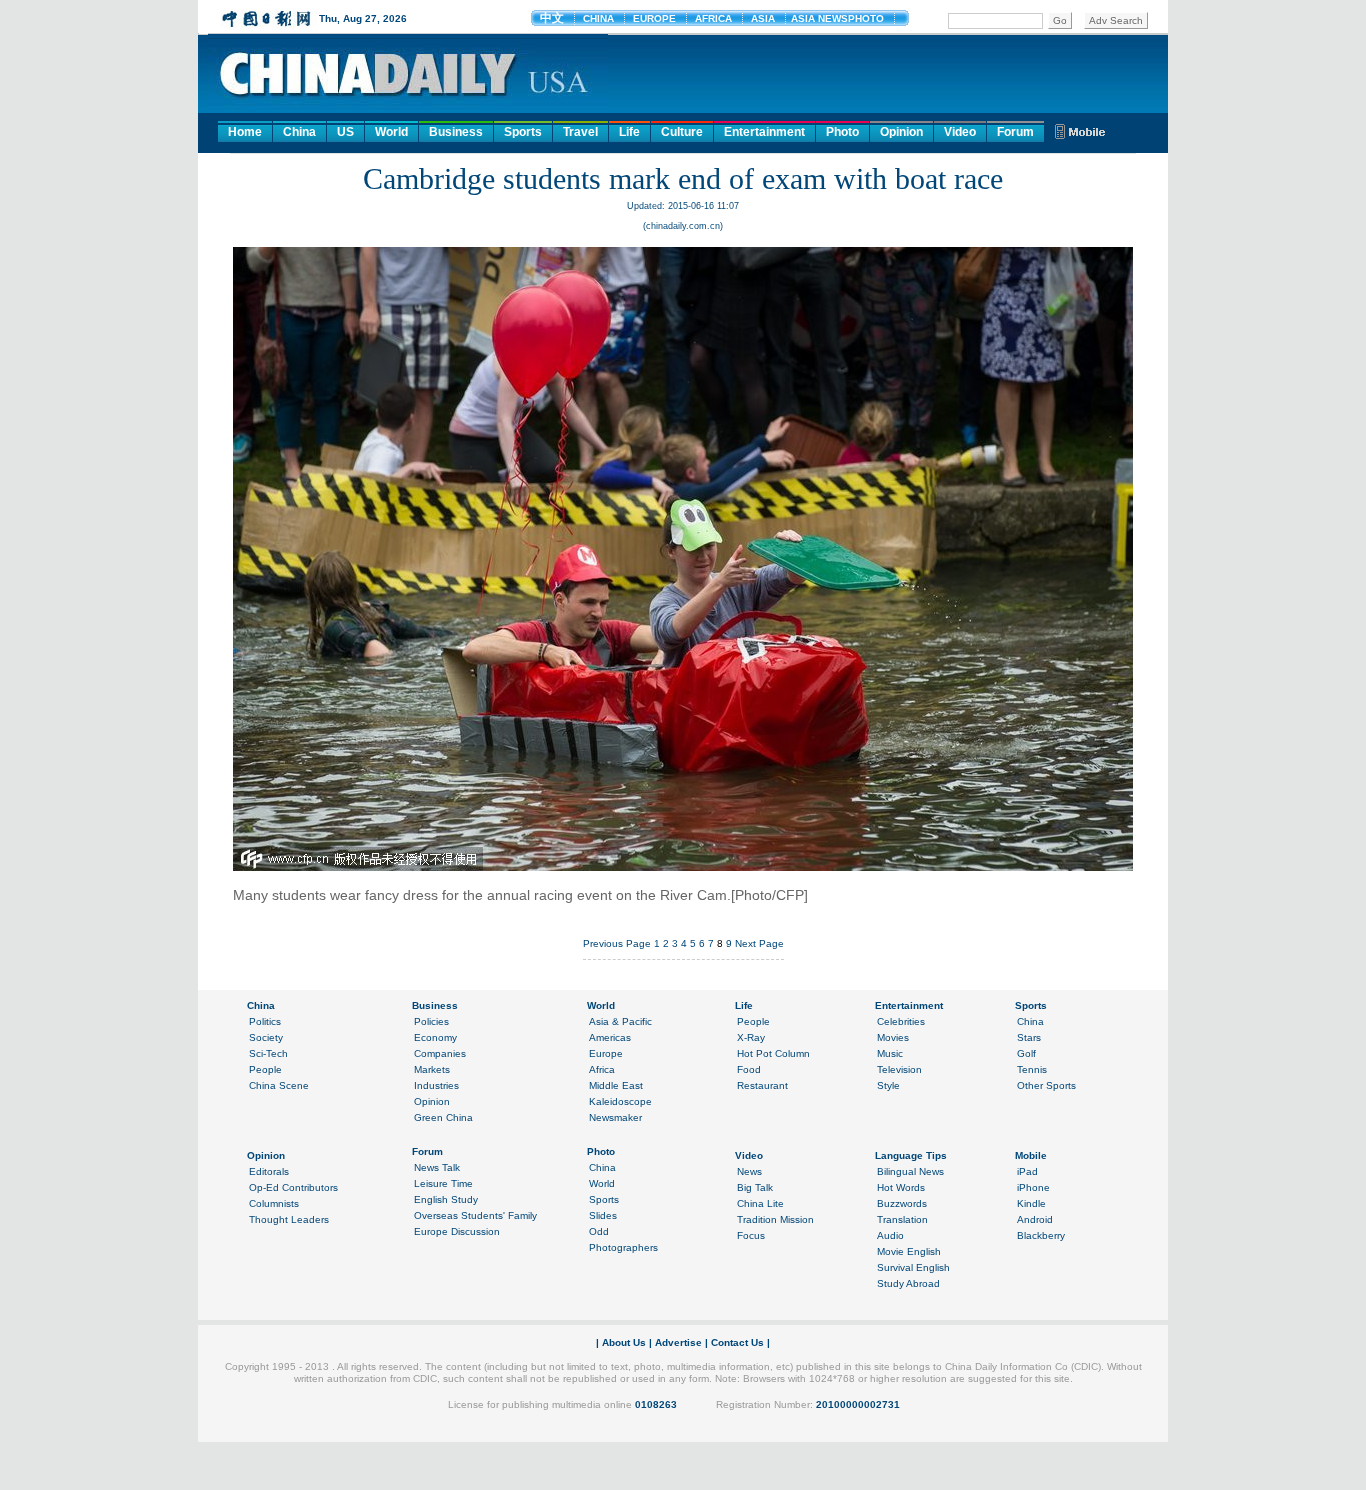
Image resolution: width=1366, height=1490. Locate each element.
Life (629, 132)
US (345, 132)
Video (960, 132)
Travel (580, 132)
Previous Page (617, 943)
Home (245, 132)
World (391, 132)
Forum (1015, 132)
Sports (523, 132)
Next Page (759, 943)
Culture (682, 132)
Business (456, 132)
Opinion (901, 132)
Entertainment (764, 132)
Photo (842, 132)
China (299, 132)
